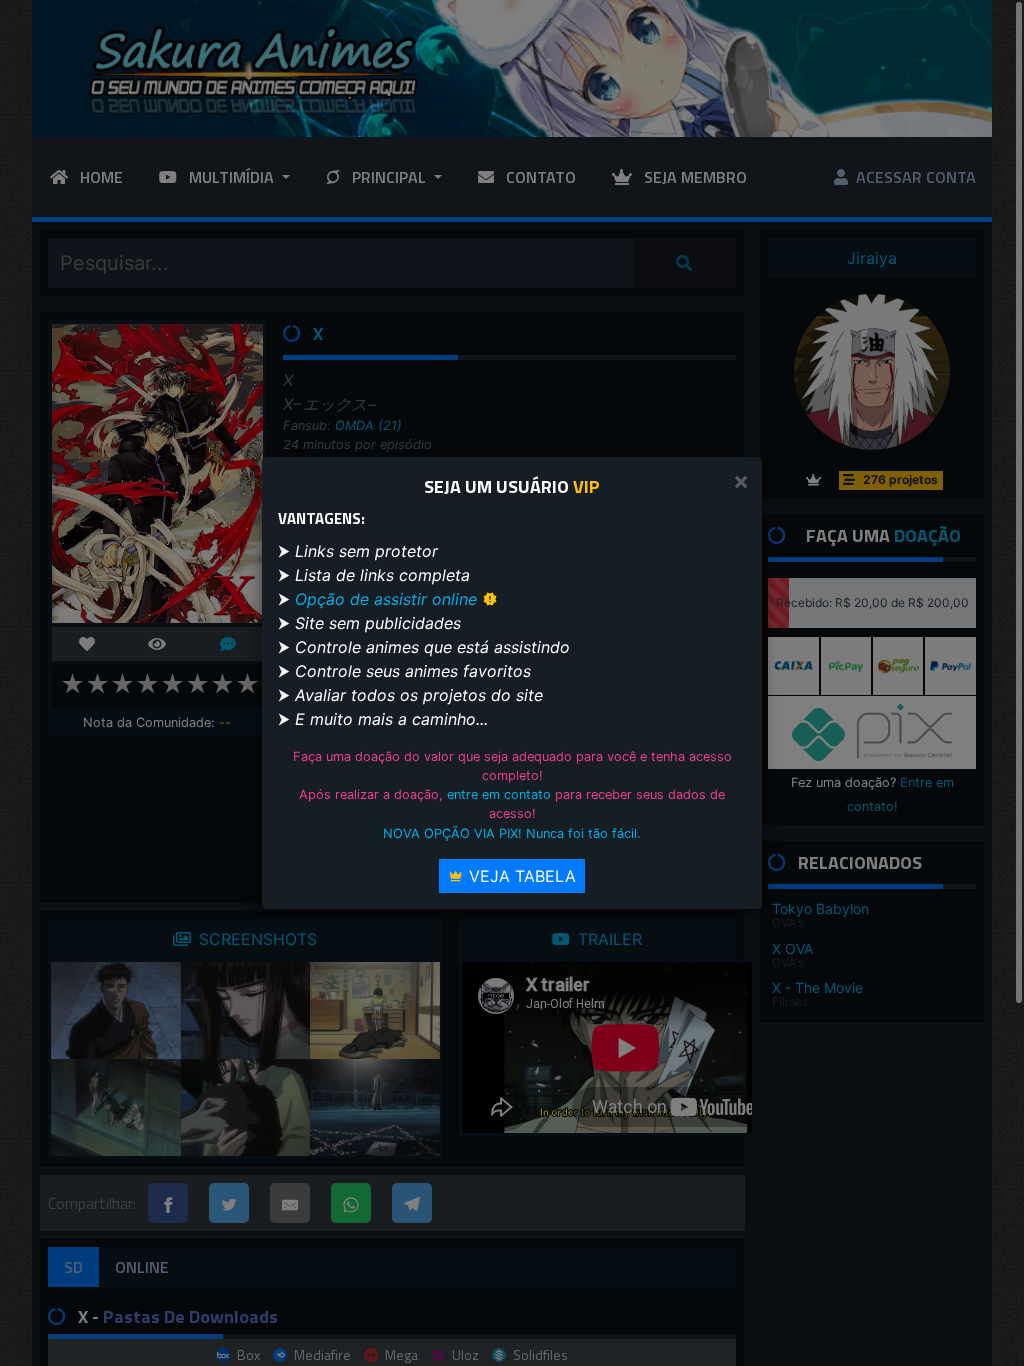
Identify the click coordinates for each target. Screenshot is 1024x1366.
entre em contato (499, 794)
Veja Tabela (520, 876)
